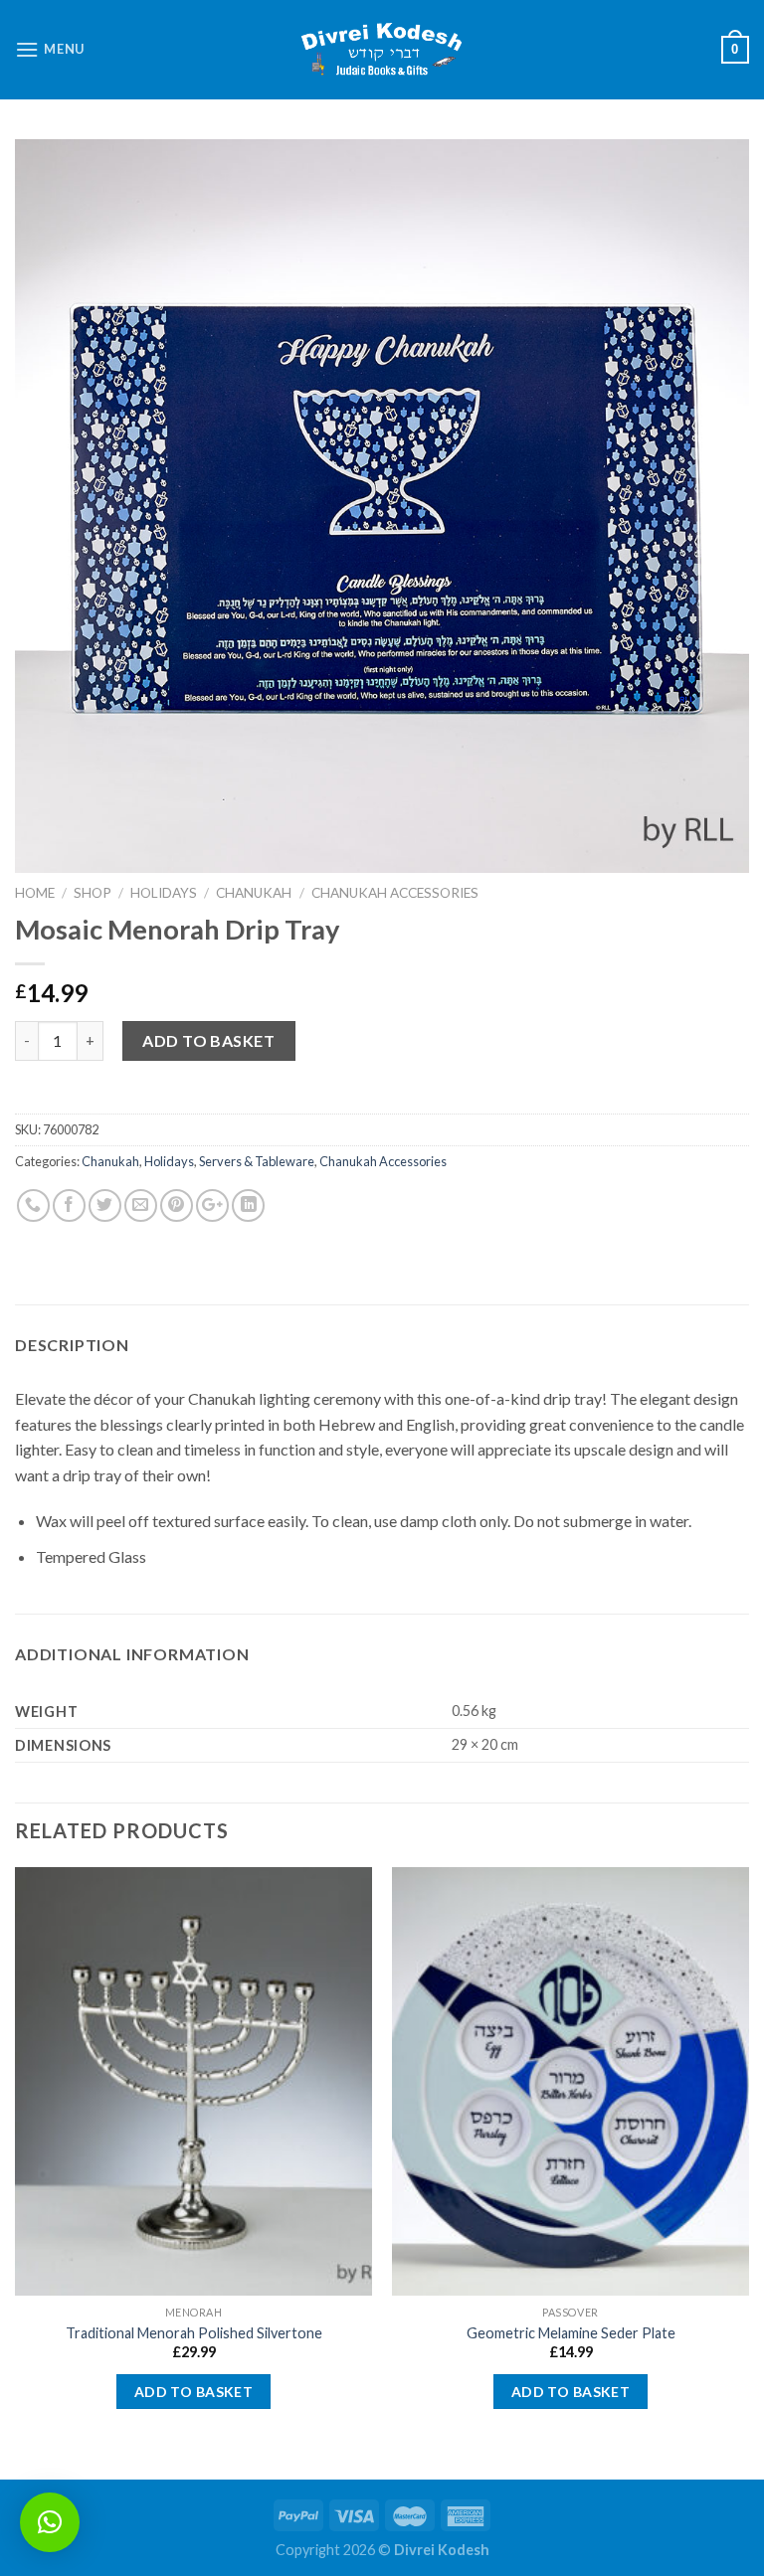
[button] (50, 2522)
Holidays (164, 893)
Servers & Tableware (257, 1161)
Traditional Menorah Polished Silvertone (194, 2333)
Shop (93, 893)
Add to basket (208, 1040)
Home (35, 893)
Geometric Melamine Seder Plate (571, 2333)
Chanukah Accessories (395, 893)
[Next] (748, 2171)
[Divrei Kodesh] (382, 50)
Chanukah (254, 893)
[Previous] (16, 2171)
